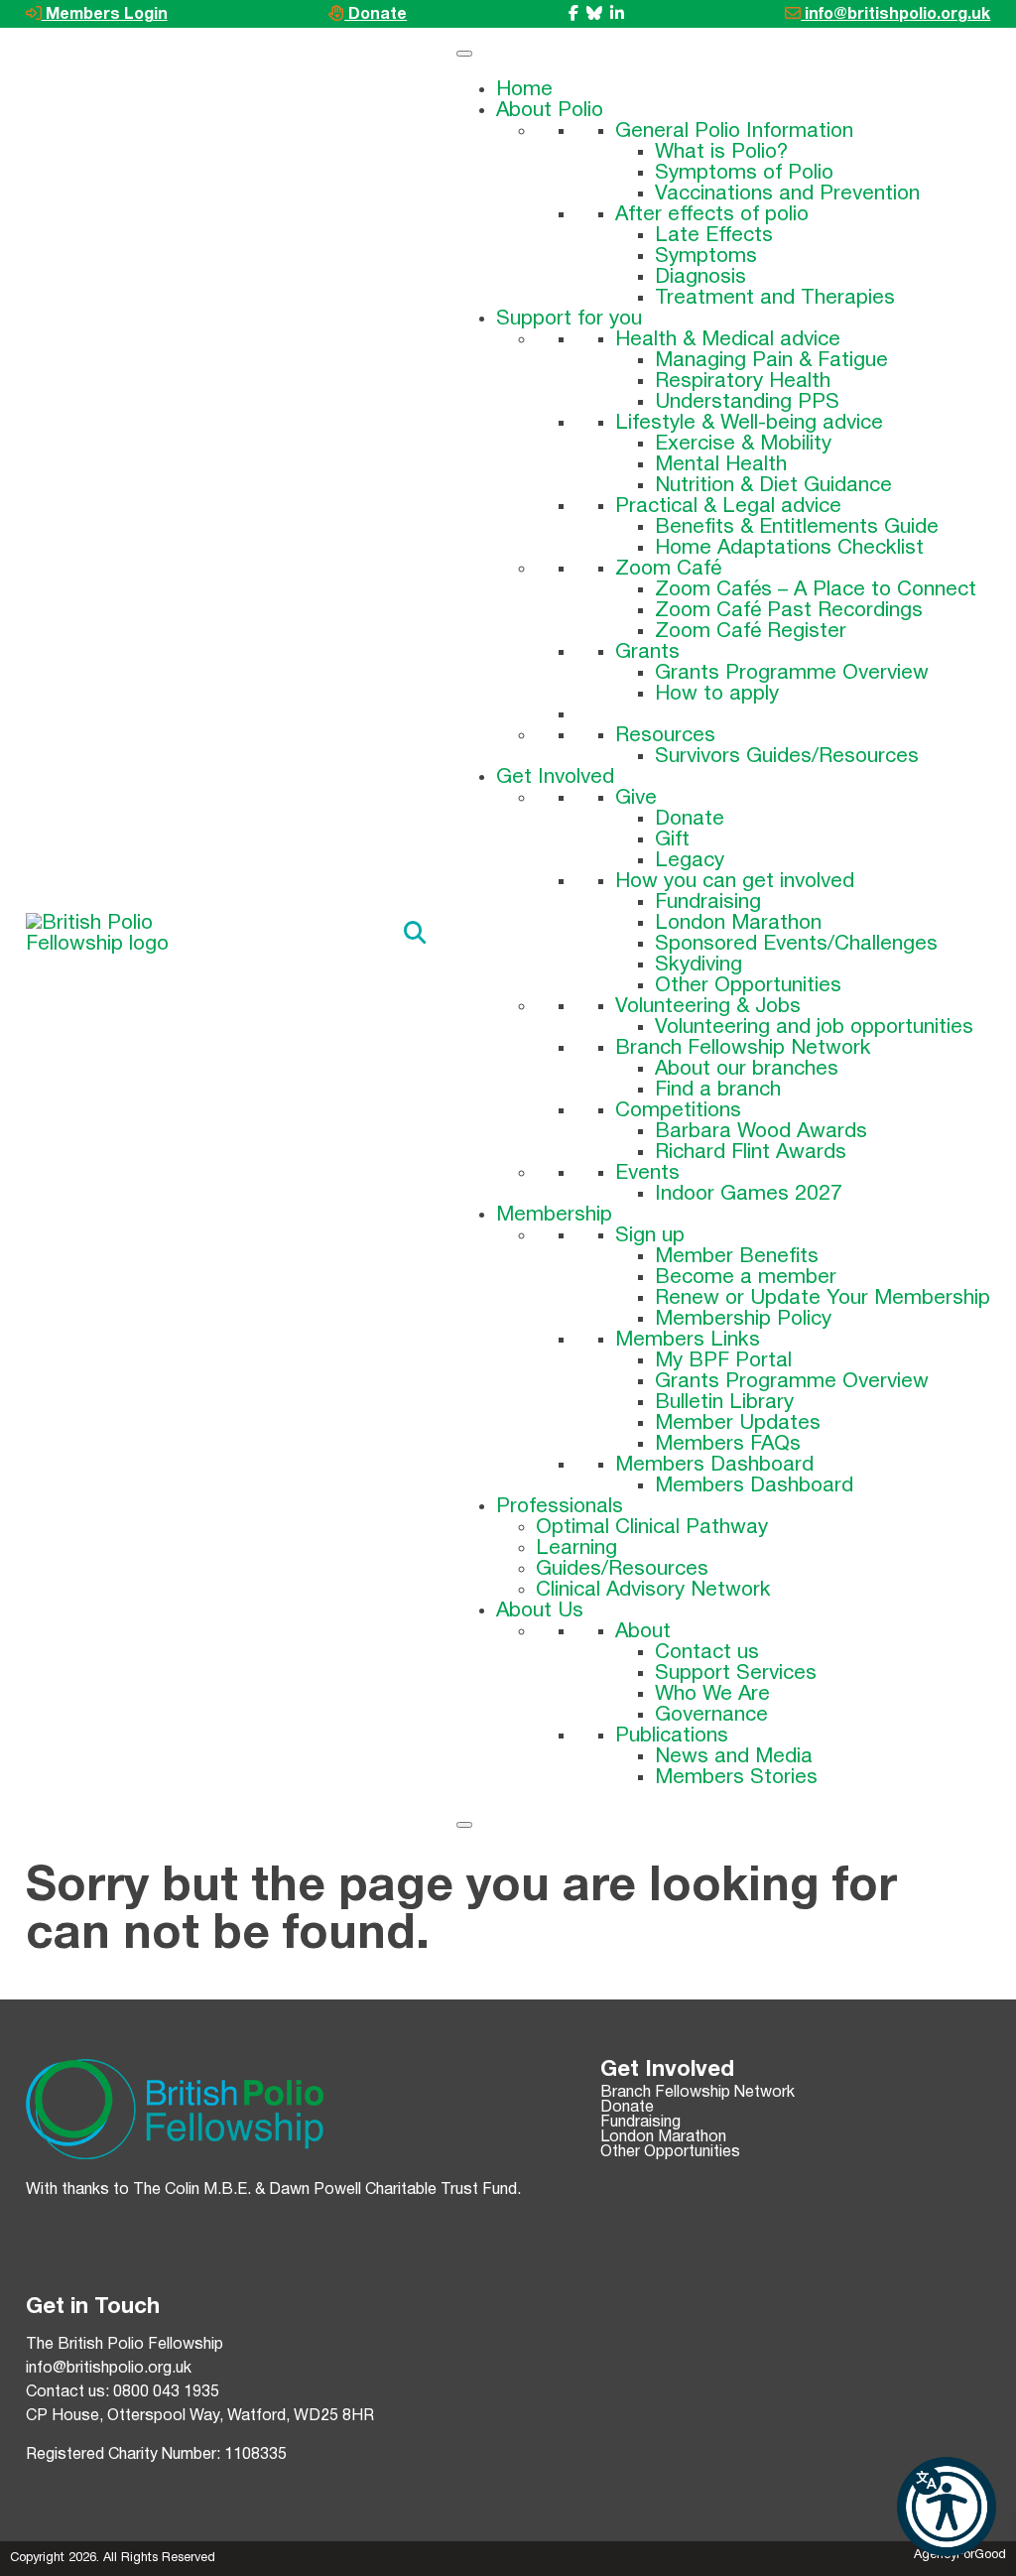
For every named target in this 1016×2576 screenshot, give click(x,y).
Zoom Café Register (751, 632)
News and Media (734, 1757)
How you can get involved (735, 882)
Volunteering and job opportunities (814, 1028)
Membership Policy (743, 1319)
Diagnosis (700, 277)
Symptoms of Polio (744, 173)
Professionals (560, 1507)
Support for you (569, 319)
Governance (711, 1715)
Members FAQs (728, 1444)
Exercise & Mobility (743, 444)
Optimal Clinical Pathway (652, 1528)
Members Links (688, 1340)
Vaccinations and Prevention (787, 194)
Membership (554, 1215)
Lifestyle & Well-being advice (749, 423)
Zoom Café (668, 569)
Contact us (707, 1653)
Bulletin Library (724, 1403)
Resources (665, 736)
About (643, 1632)
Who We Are (712, 1694)
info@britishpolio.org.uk (895, 15)
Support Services (736, 1674)
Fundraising (708, 902)
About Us (540, 1611)
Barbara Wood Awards (761, 1132)
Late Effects (714, 236)
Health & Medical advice (728, 340)
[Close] (464, 1825)
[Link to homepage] (125, 934)
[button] (947, 2507)
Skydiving (698, 965)
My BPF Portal (723, 1361)
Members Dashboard (714, 1465)
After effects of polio (712, 215)
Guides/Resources (622, 1569)
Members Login (105, 15)
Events (647, 1173)
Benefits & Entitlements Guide (797, 527)
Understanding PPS (747, 402)
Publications (672, 1736)
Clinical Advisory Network (653, 1590)
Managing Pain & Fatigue (771, 361)
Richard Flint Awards (751, 1153)
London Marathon (738, 923)
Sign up (650, 1236)
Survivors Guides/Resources (787, 757)
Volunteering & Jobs (708, 1007)
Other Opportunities (748, 986)
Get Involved (555, 777)
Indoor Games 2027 (749, 1194)
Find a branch (718, 1090)
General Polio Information (734, 131)
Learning (576, 1548)
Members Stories (736, 1778)
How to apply (717, 694)
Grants (647, 652)
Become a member (746, 1278)
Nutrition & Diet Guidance (773, 486)
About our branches (747, 1069)
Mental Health (721, 465)
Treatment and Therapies (775, 298)
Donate (376, 15)
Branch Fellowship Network (743, 1048)
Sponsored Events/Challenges (796, 944)
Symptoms (706, 257)
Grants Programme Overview (792, 673)
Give (636, 798)
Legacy (690, 861)
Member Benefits (737, 1257)
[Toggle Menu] (464, 54)
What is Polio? (721, 152)
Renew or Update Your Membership (823, 1298)
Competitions (678, 1111)
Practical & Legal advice (728, 507)
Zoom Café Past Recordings (789, 611)
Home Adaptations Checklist (789, 548)
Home (524, 90)
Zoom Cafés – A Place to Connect (816, 590)
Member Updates (738, 1423)
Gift (672, 840)
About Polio (550, 111)
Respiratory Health (743, 382)
